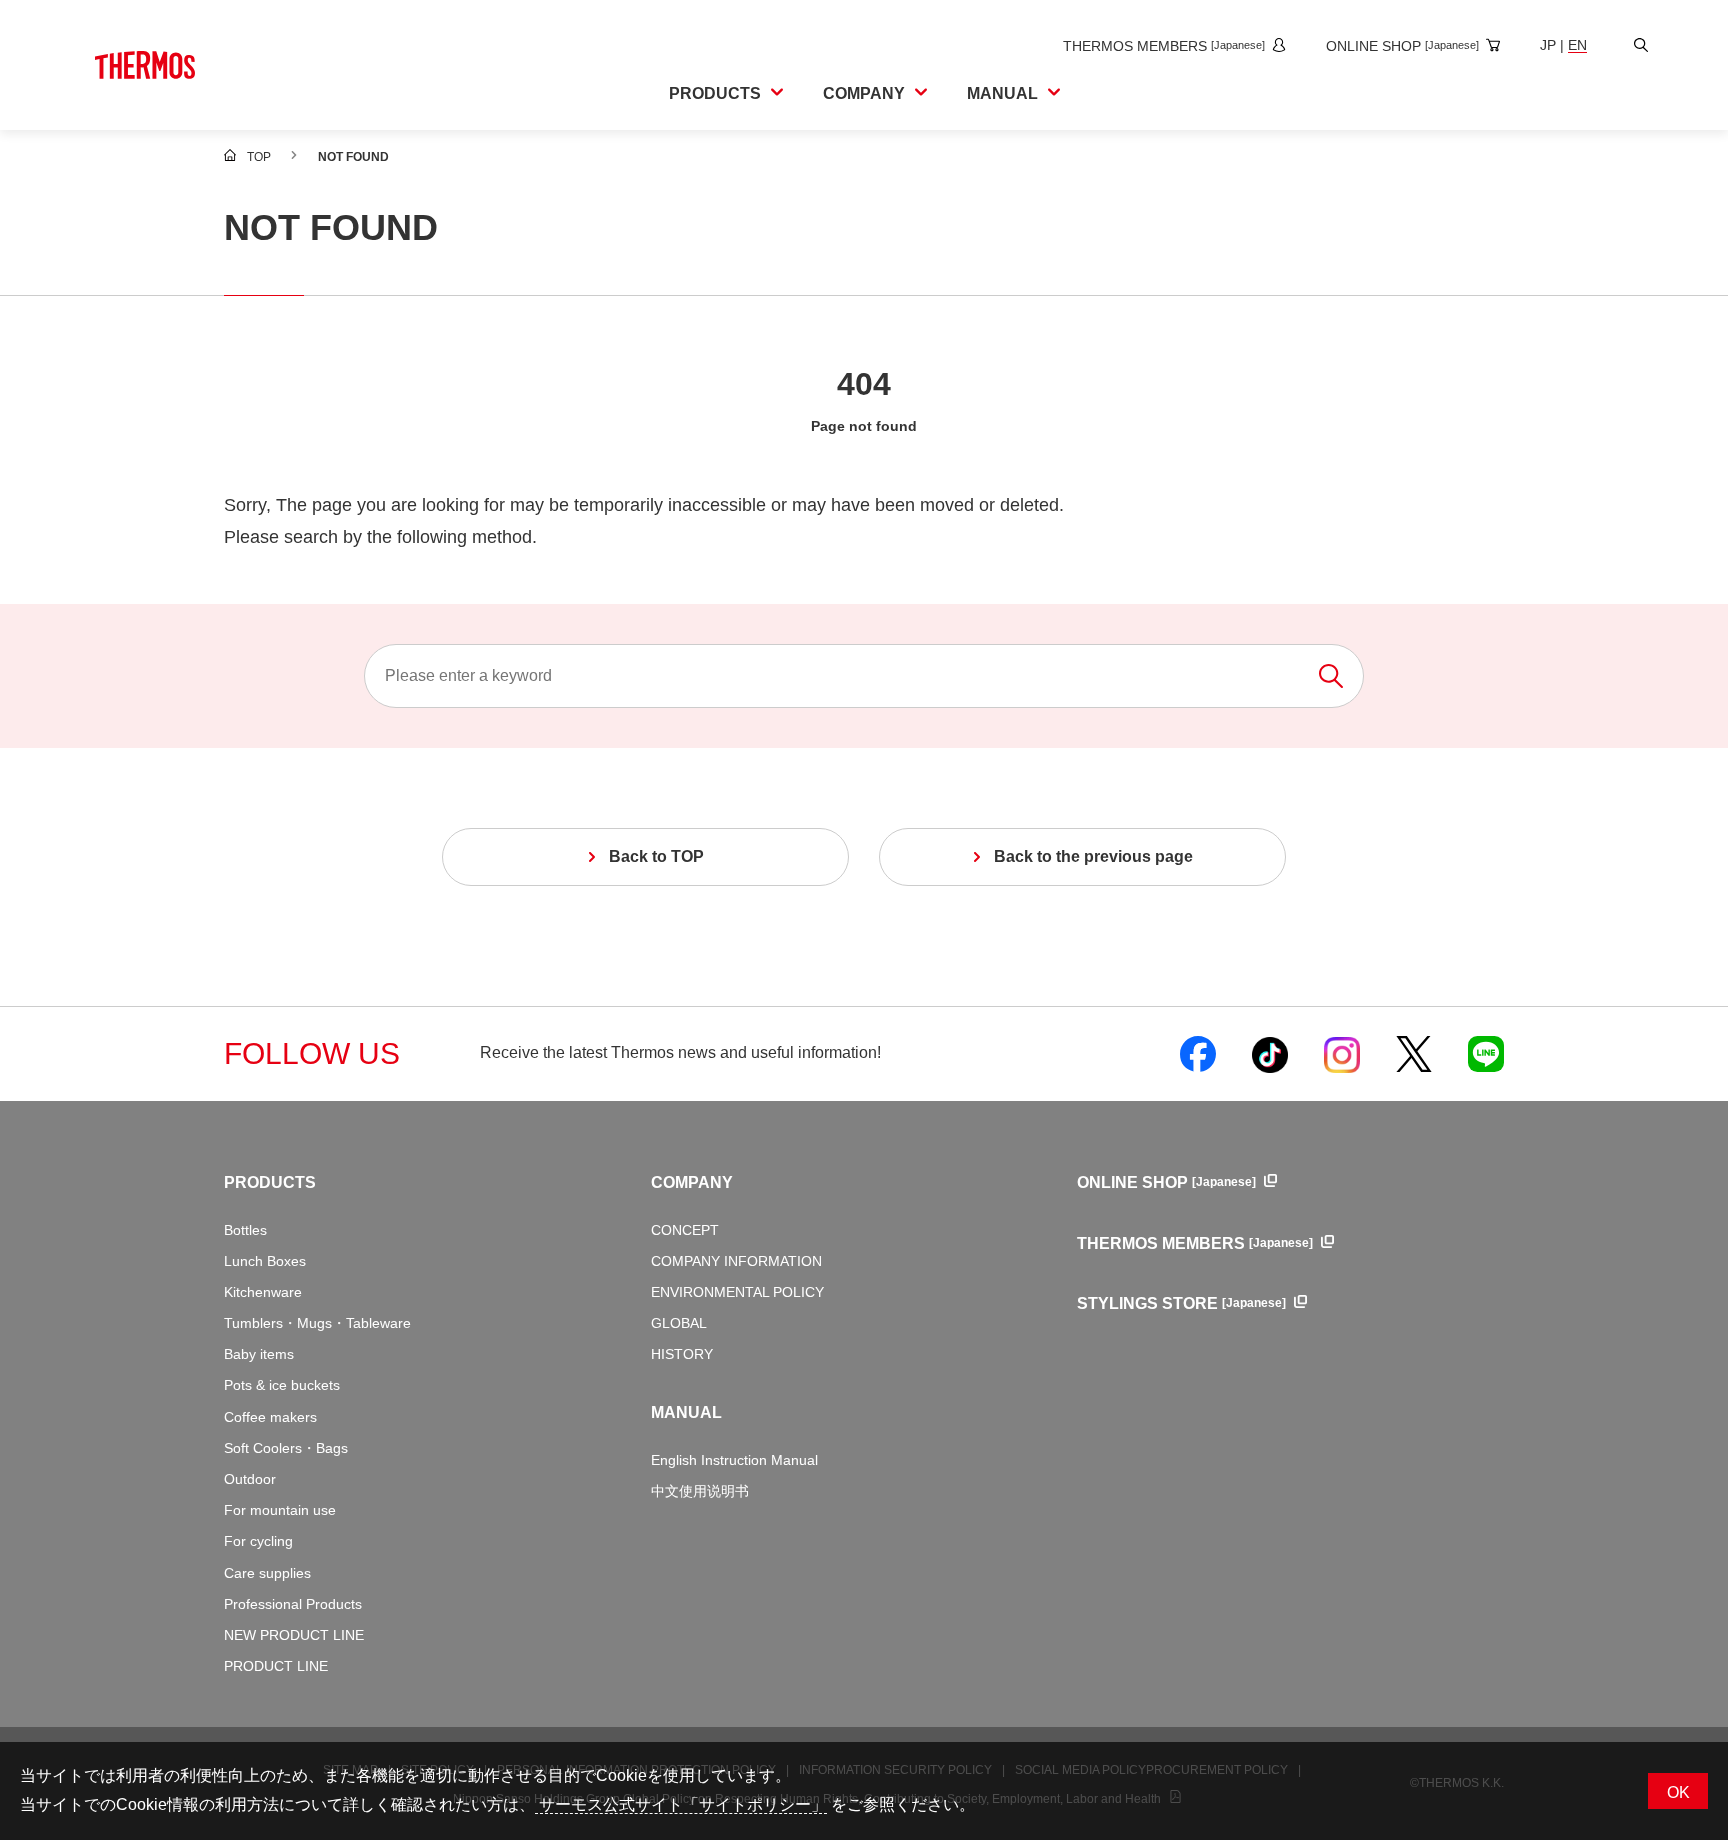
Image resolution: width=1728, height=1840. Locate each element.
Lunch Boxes (265, 1261)
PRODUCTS (270, 1182)
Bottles (245, 1230)
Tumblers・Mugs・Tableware (317, 1323)
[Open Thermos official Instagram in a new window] (1342, 1054)
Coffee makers (270, 1417)
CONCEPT (685, 1230)
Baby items (259, 1354)
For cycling (258, 1541)
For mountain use (280, 1510)
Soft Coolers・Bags (286, 1448)
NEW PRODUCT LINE (294, 1635)
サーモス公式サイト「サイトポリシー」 (681, 1804)
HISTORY (682, 1354)
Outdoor (250, 1479)
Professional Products (293, 1604)
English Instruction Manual (734, 1460)
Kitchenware (263, 1292)
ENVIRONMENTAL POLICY (737, 1292)
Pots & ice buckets (282, 1385)
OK (1678, 1792)
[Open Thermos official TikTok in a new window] (1270, 1054)
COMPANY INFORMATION (736, 1261)
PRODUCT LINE (276, 1666)
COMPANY (692, 1182)
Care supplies (267, 1573)
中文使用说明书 (700, 1491)
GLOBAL (679, 1323)
